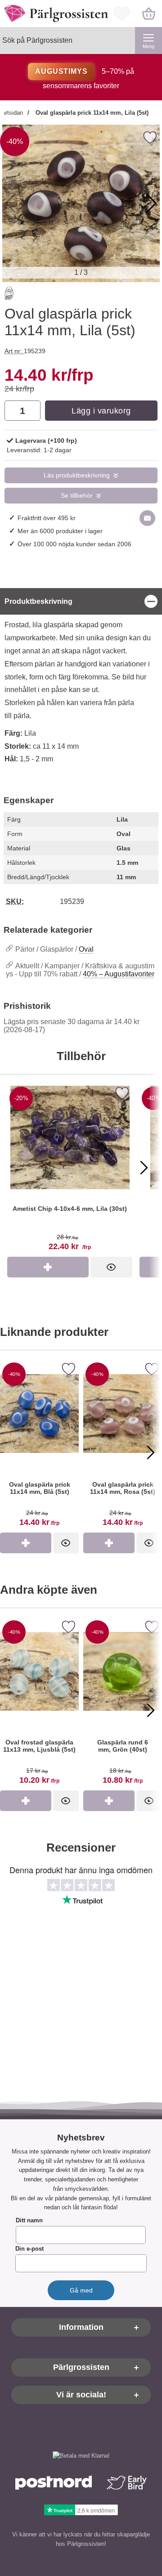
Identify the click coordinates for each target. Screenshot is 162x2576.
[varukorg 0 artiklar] (148, 13)
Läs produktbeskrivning (77, 475)
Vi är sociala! (81, 2395)
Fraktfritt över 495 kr (47, 518)
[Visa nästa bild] (144, 1168)
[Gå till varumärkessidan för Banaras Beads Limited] (9, 295)
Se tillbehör (77, 496)
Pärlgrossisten (81, 2368)
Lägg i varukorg (101, 411)
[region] (81, 601)
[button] (151, 203)
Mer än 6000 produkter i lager (60, 531)
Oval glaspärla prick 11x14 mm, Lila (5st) (91, 113)
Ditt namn (29, 2221)
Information (81, 2328)
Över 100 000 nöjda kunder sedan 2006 (74, 544)
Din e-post (29, 2249)
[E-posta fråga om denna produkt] (147, 518)
